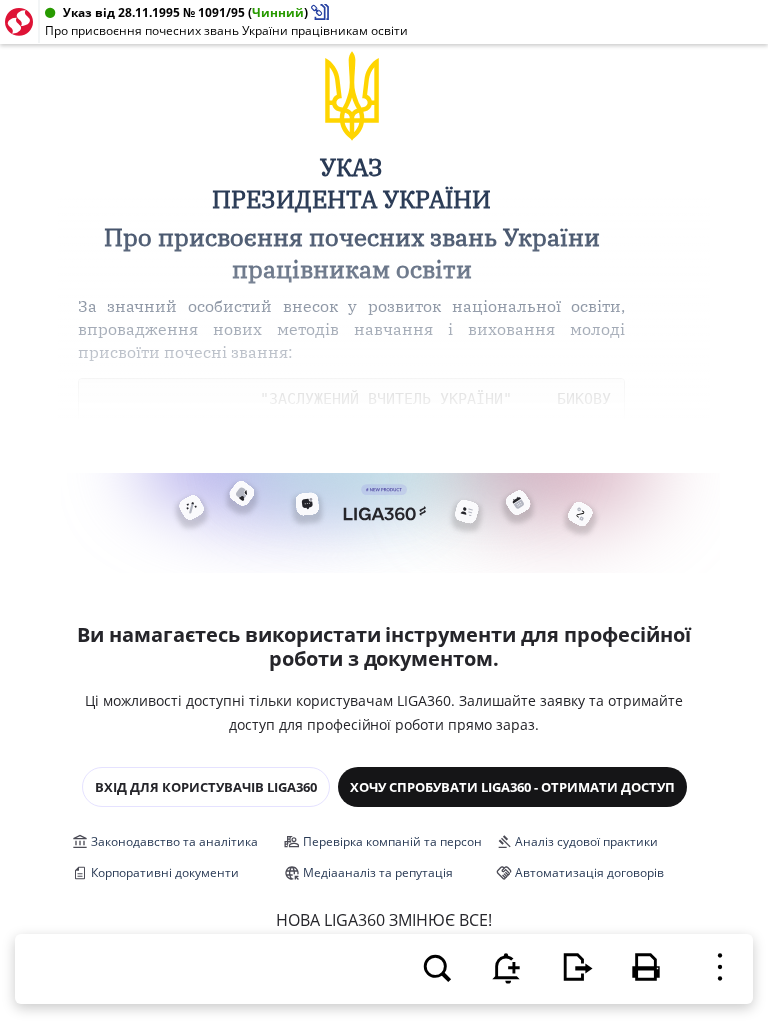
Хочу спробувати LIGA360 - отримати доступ (512, 787)
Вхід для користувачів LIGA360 (206, 787)
